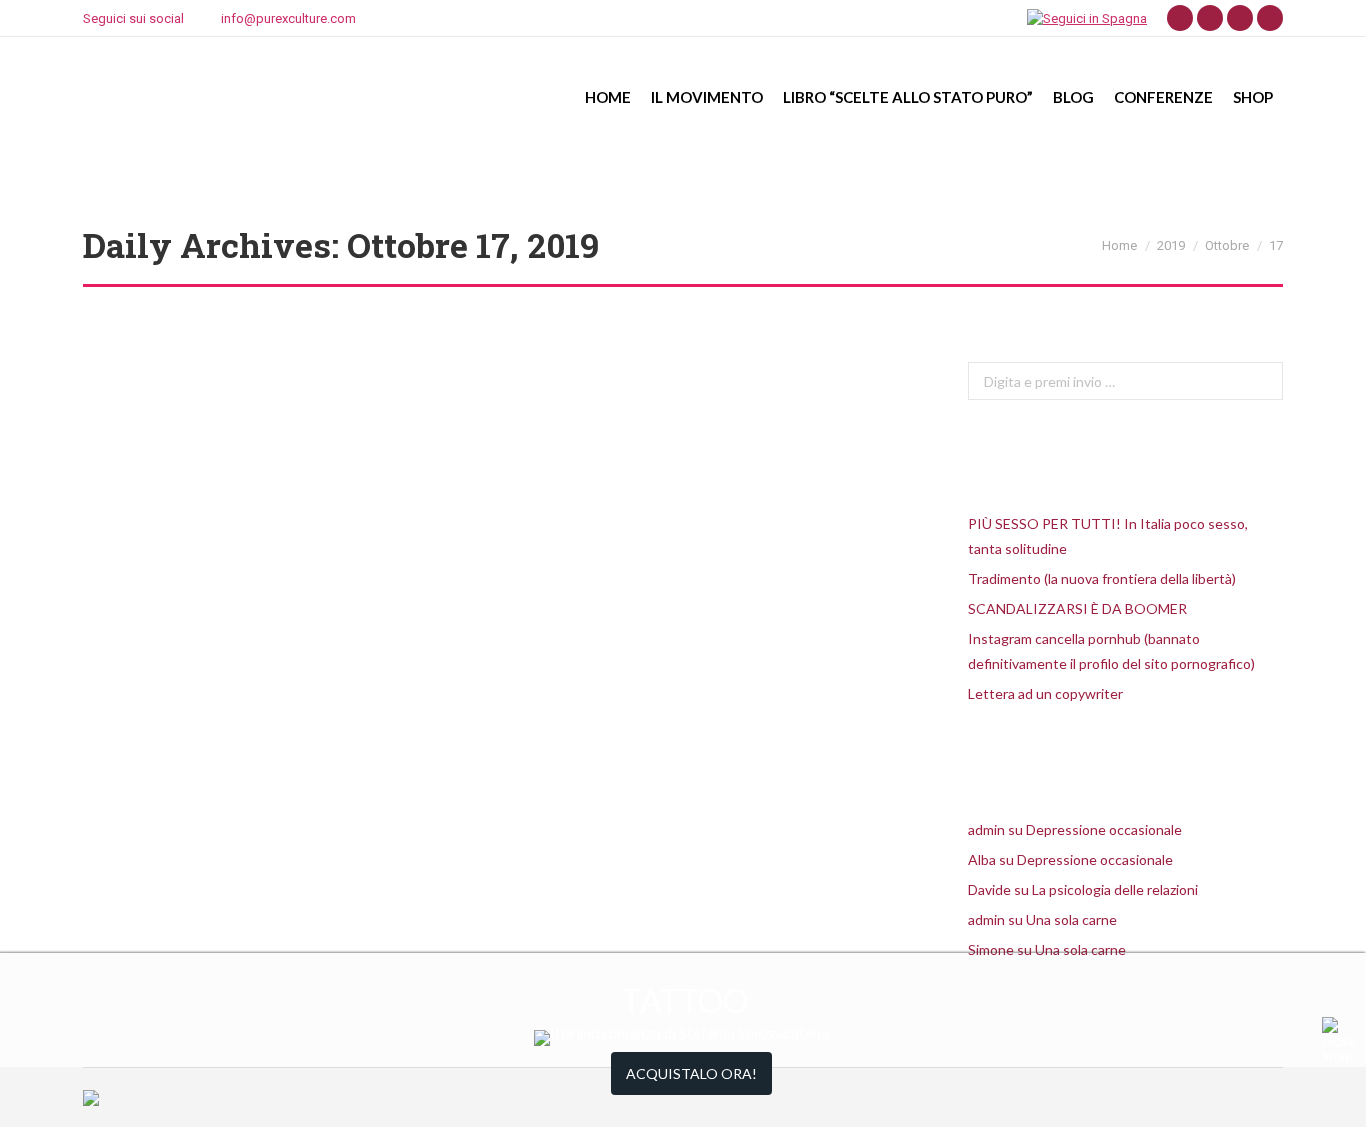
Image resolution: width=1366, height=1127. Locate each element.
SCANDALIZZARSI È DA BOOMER (1077, 608)
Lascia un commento (421, 753)
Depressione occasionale (1104, 829)
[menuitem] (608, 97)
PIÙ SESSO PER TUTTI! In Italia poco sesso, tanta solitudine (1108, 536)
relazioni (132, 753)
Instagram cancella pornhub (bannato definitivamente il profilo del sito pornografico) (1111, 651)
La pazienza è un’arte (202, 717)
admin (986, 829)
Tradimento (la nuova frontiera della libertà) (1102, 578)
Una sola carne (1071, 919)
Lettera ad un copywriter (1045, 693)
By (199, 753)
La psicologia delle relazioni (1115, 889)
